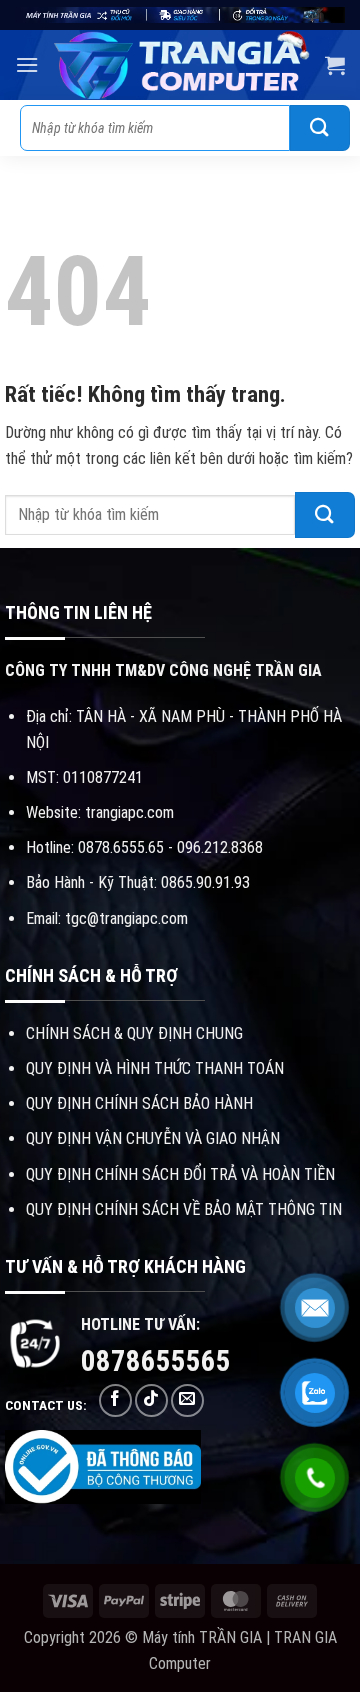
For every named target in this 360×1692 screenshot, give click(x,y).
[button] (27, 64)
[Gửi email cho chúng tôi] (187, 1400)
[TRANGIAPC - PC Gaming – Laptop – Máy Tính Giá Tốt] (182, 65)
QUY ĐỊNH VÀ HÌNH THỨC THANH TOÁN (155, 1068)
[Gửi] (320, 128)
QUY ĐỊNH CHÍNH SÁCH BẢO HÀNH (139, 1103)
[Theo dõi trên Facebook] (115, 1400)
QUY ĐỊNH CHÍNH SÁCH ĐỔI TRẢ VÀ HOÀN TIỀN (180, 1174)
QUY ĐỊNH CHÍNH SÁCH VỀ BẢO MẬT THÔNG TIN (184, 1209)
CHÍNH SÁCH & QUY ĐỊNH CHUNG (134, 1033)
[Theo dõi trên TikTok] (151, 1400)
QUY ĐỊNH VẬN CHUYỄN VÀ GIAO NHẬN (153, 1138)
